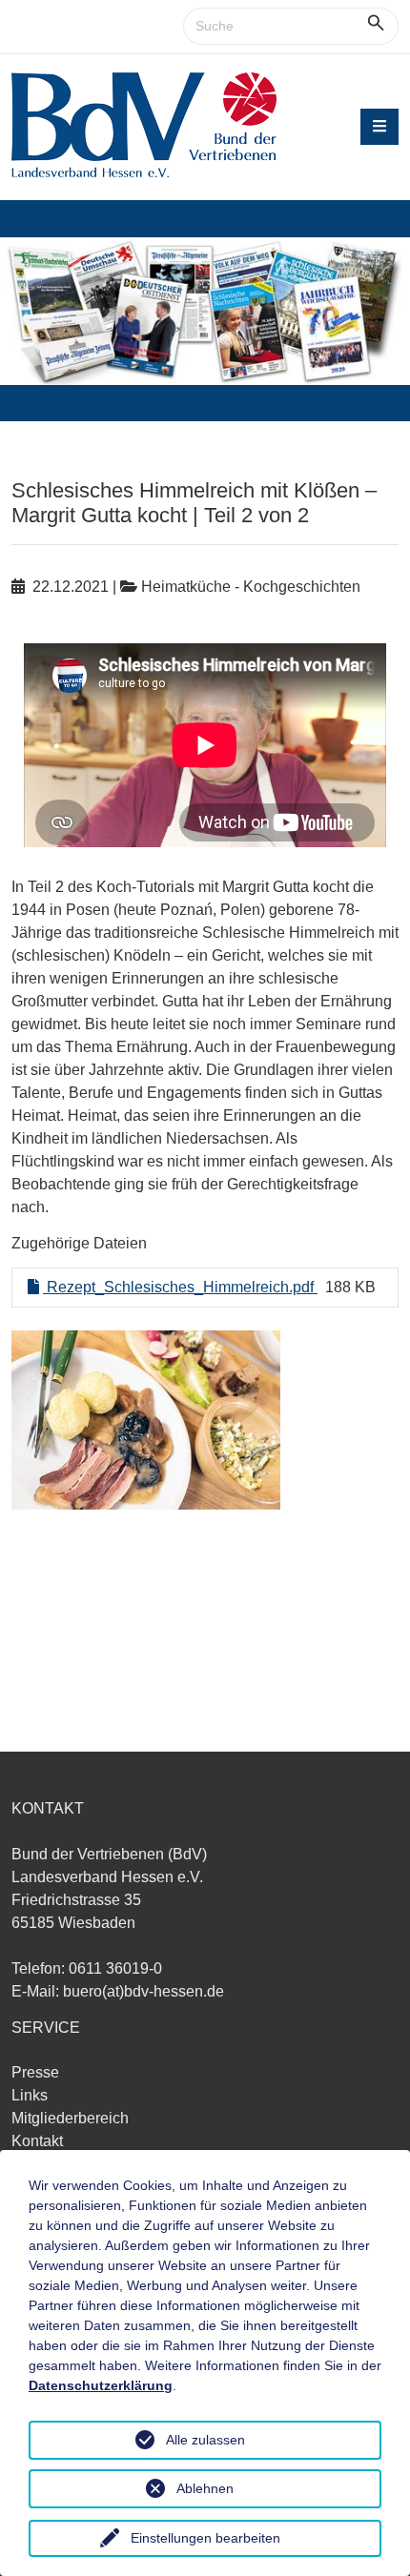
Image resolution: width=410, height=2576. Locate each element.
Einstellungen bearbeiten (205, 2538)
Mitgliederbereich (70, 2118)
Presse (35, 2072)
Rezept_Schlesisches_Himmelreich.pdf (180, 1287)
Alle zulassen (205, 2440)
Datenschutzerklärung (101, 2385)
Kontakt (37, 2141)
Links (30, 2095)
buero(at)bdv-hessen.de (143, 1991)
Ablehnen (205, 2488)
